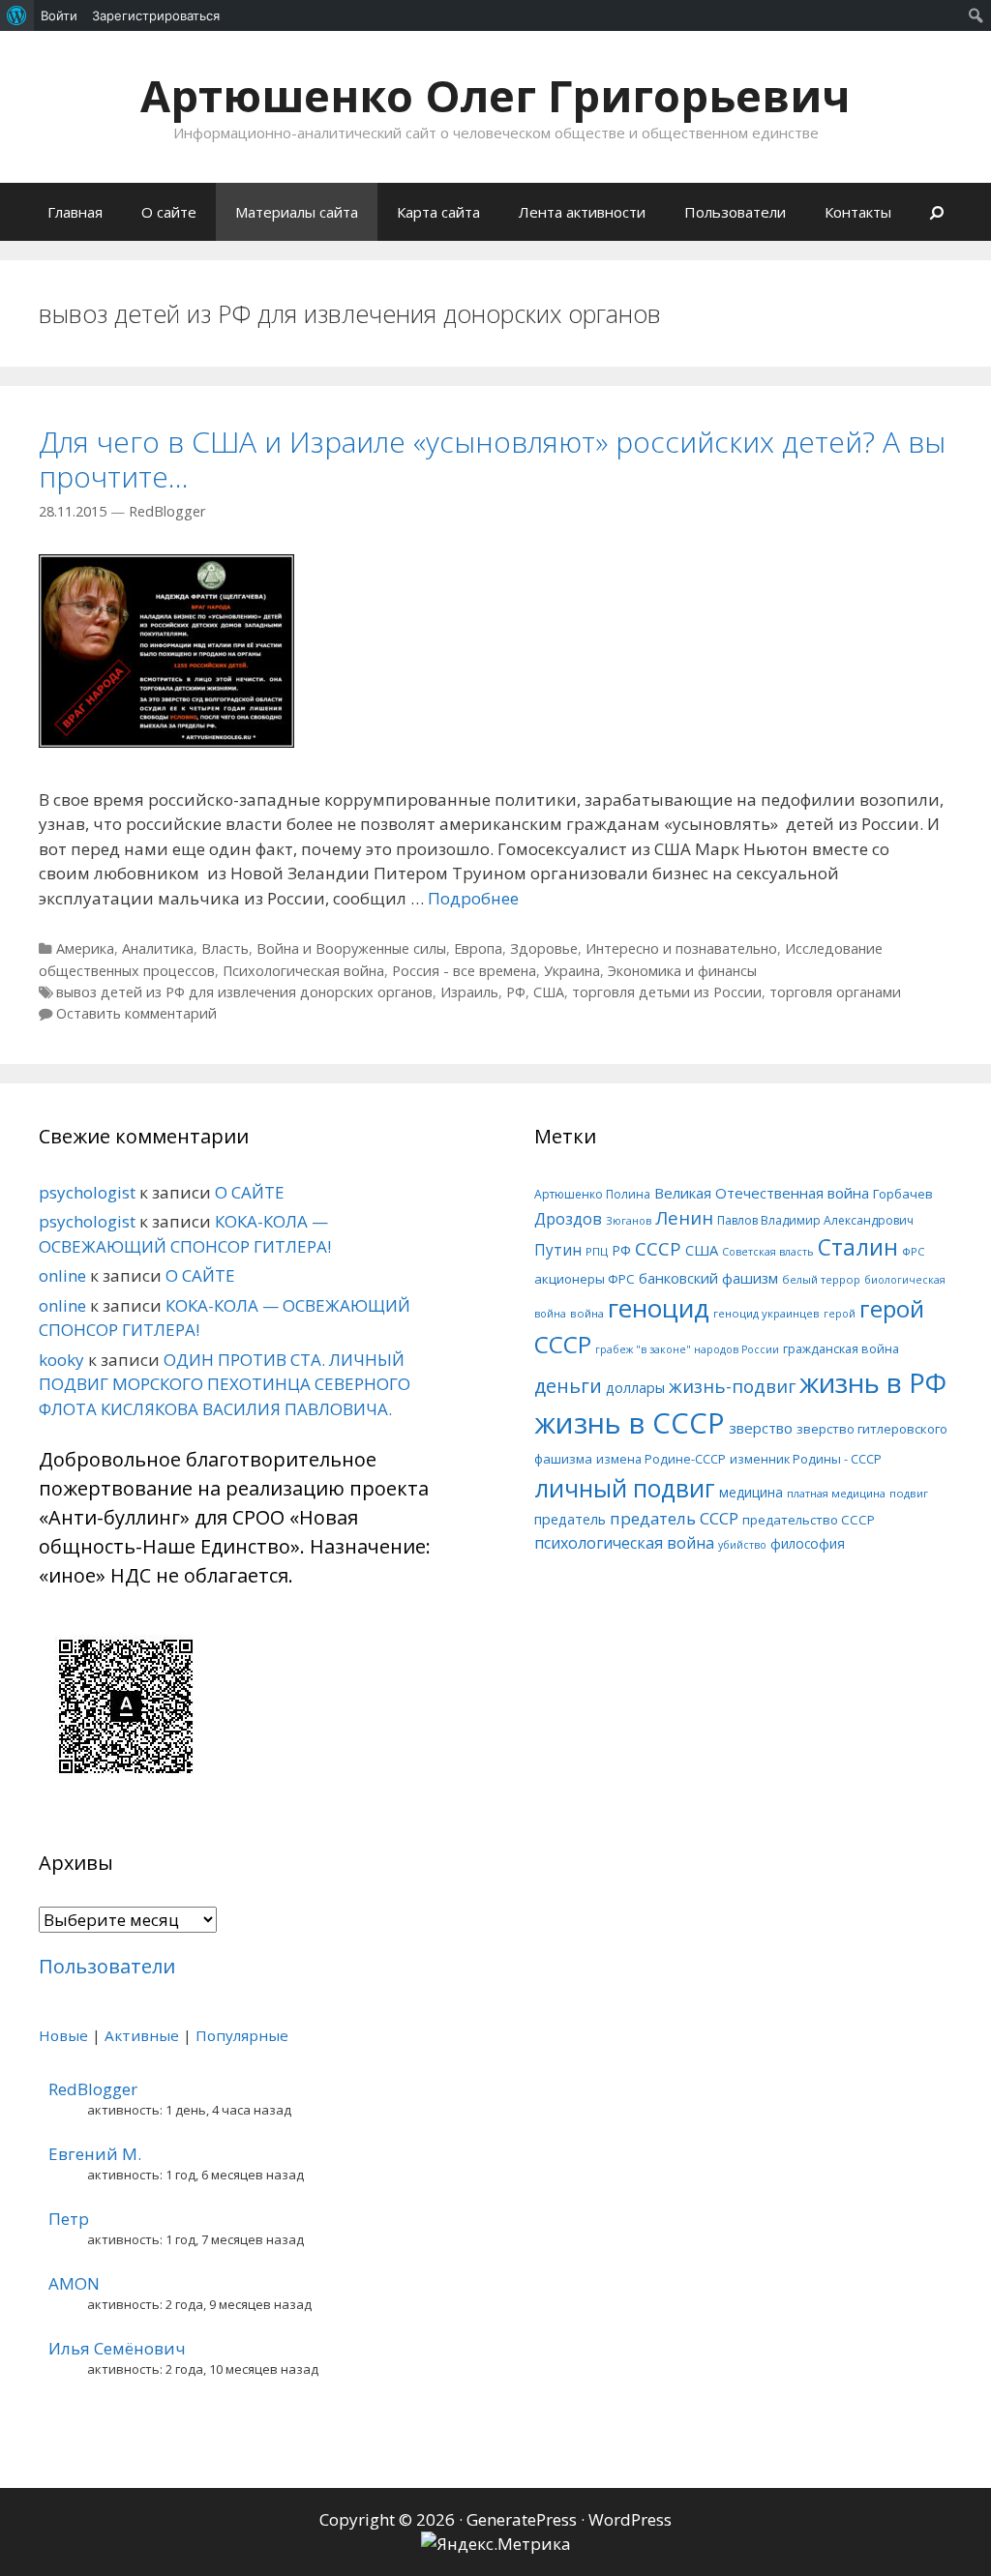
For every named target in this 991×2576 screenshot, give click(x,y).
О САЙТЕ (250, 1192)
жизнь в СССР (630, 1423)
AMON (74, 2283)
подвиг (909, 1493)
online (62, 1275)
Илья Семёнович (117, 2348)
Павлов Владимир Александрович (815, 1220)
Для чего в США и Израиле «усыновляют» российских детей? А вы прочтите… (492, 459)
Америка (85, 948)
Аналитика (158, 948)
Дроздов (568, 1218)
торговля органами (835, 992)
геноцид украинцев (766, 1313)
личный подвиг (625, 1488)
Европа (478, 948)
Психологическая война (303, 971)
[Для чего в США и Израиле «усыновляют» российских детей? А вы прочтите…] (166, 741)
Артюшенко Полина (592, 1194)
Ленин (684, 1217)
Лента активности (582, 212)
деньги (568, 1386)
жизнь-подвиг (732, 1386)
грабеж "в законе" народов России (687, 1349)
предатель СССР (674, 1518)
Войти (59, 15)
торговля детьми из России (667, 992)
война (587, 1313)
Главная (75, 212)
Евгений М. (95, 2154)
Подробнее (473, 898)
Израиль (469, 992)
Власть (225, 948)
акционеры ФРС (585, 1279)
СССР (658, 1248)
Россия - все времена (464, 971)
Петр (69, 2219)
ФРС (913, 1251)
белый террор (821, 1279)
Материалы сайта (297, 212)
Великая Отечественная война (762, 1193)
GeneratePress (522, 2519)
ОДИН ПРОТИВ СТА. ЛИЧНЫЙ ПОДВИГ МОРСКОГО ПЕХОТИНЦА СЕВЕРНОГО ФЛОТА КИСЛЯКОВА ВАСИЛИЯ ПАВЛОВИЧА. (225, 1384)
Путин (558, 1250)
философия (808, 1543)
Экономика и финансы (682, 971)
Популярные (242, 2035)
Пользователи (735, 212)
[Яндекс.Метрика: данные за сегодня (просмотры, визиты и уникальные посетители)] (496, 2544)
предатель (570, 1519)
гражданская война (841, 1348)
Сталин (858, 1247)
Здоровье (544, 948)
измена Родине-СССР (661, 1459)
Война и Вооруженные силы (351, 948)
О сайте (169, 212)
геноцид (659, 1308)
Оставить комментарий (136, 1013)
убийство (742, 1545)
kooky (61, 1360)
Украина (572, 971)
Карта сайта (438, 212)
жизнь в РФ (873, 1382)
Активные (142, 2035)
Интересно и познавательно (681, 948)
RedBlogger (93, 2089)
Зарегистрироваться (156, 15)
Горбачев (903, 1194)
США (549, 992)
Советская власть (768, 1252)
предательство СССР (809, 1520)
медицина (751, 1492)
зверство (761, 1428)
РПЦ (597, 1251)
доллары (635, 1388)
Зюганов (629, 1221)
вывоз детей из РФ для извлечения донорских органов (244, 992)
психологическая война (624, 1543)
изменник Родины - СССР (806, 1459)
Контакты (858, 212)
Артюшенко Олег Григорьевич (495, 95)
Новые (63, 2035)
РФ (516, 992)
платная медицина (836, 1493)
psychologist (87, 1192)
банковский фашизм (708, 1278)
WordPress (630, 2519)
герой (840, 1314)
